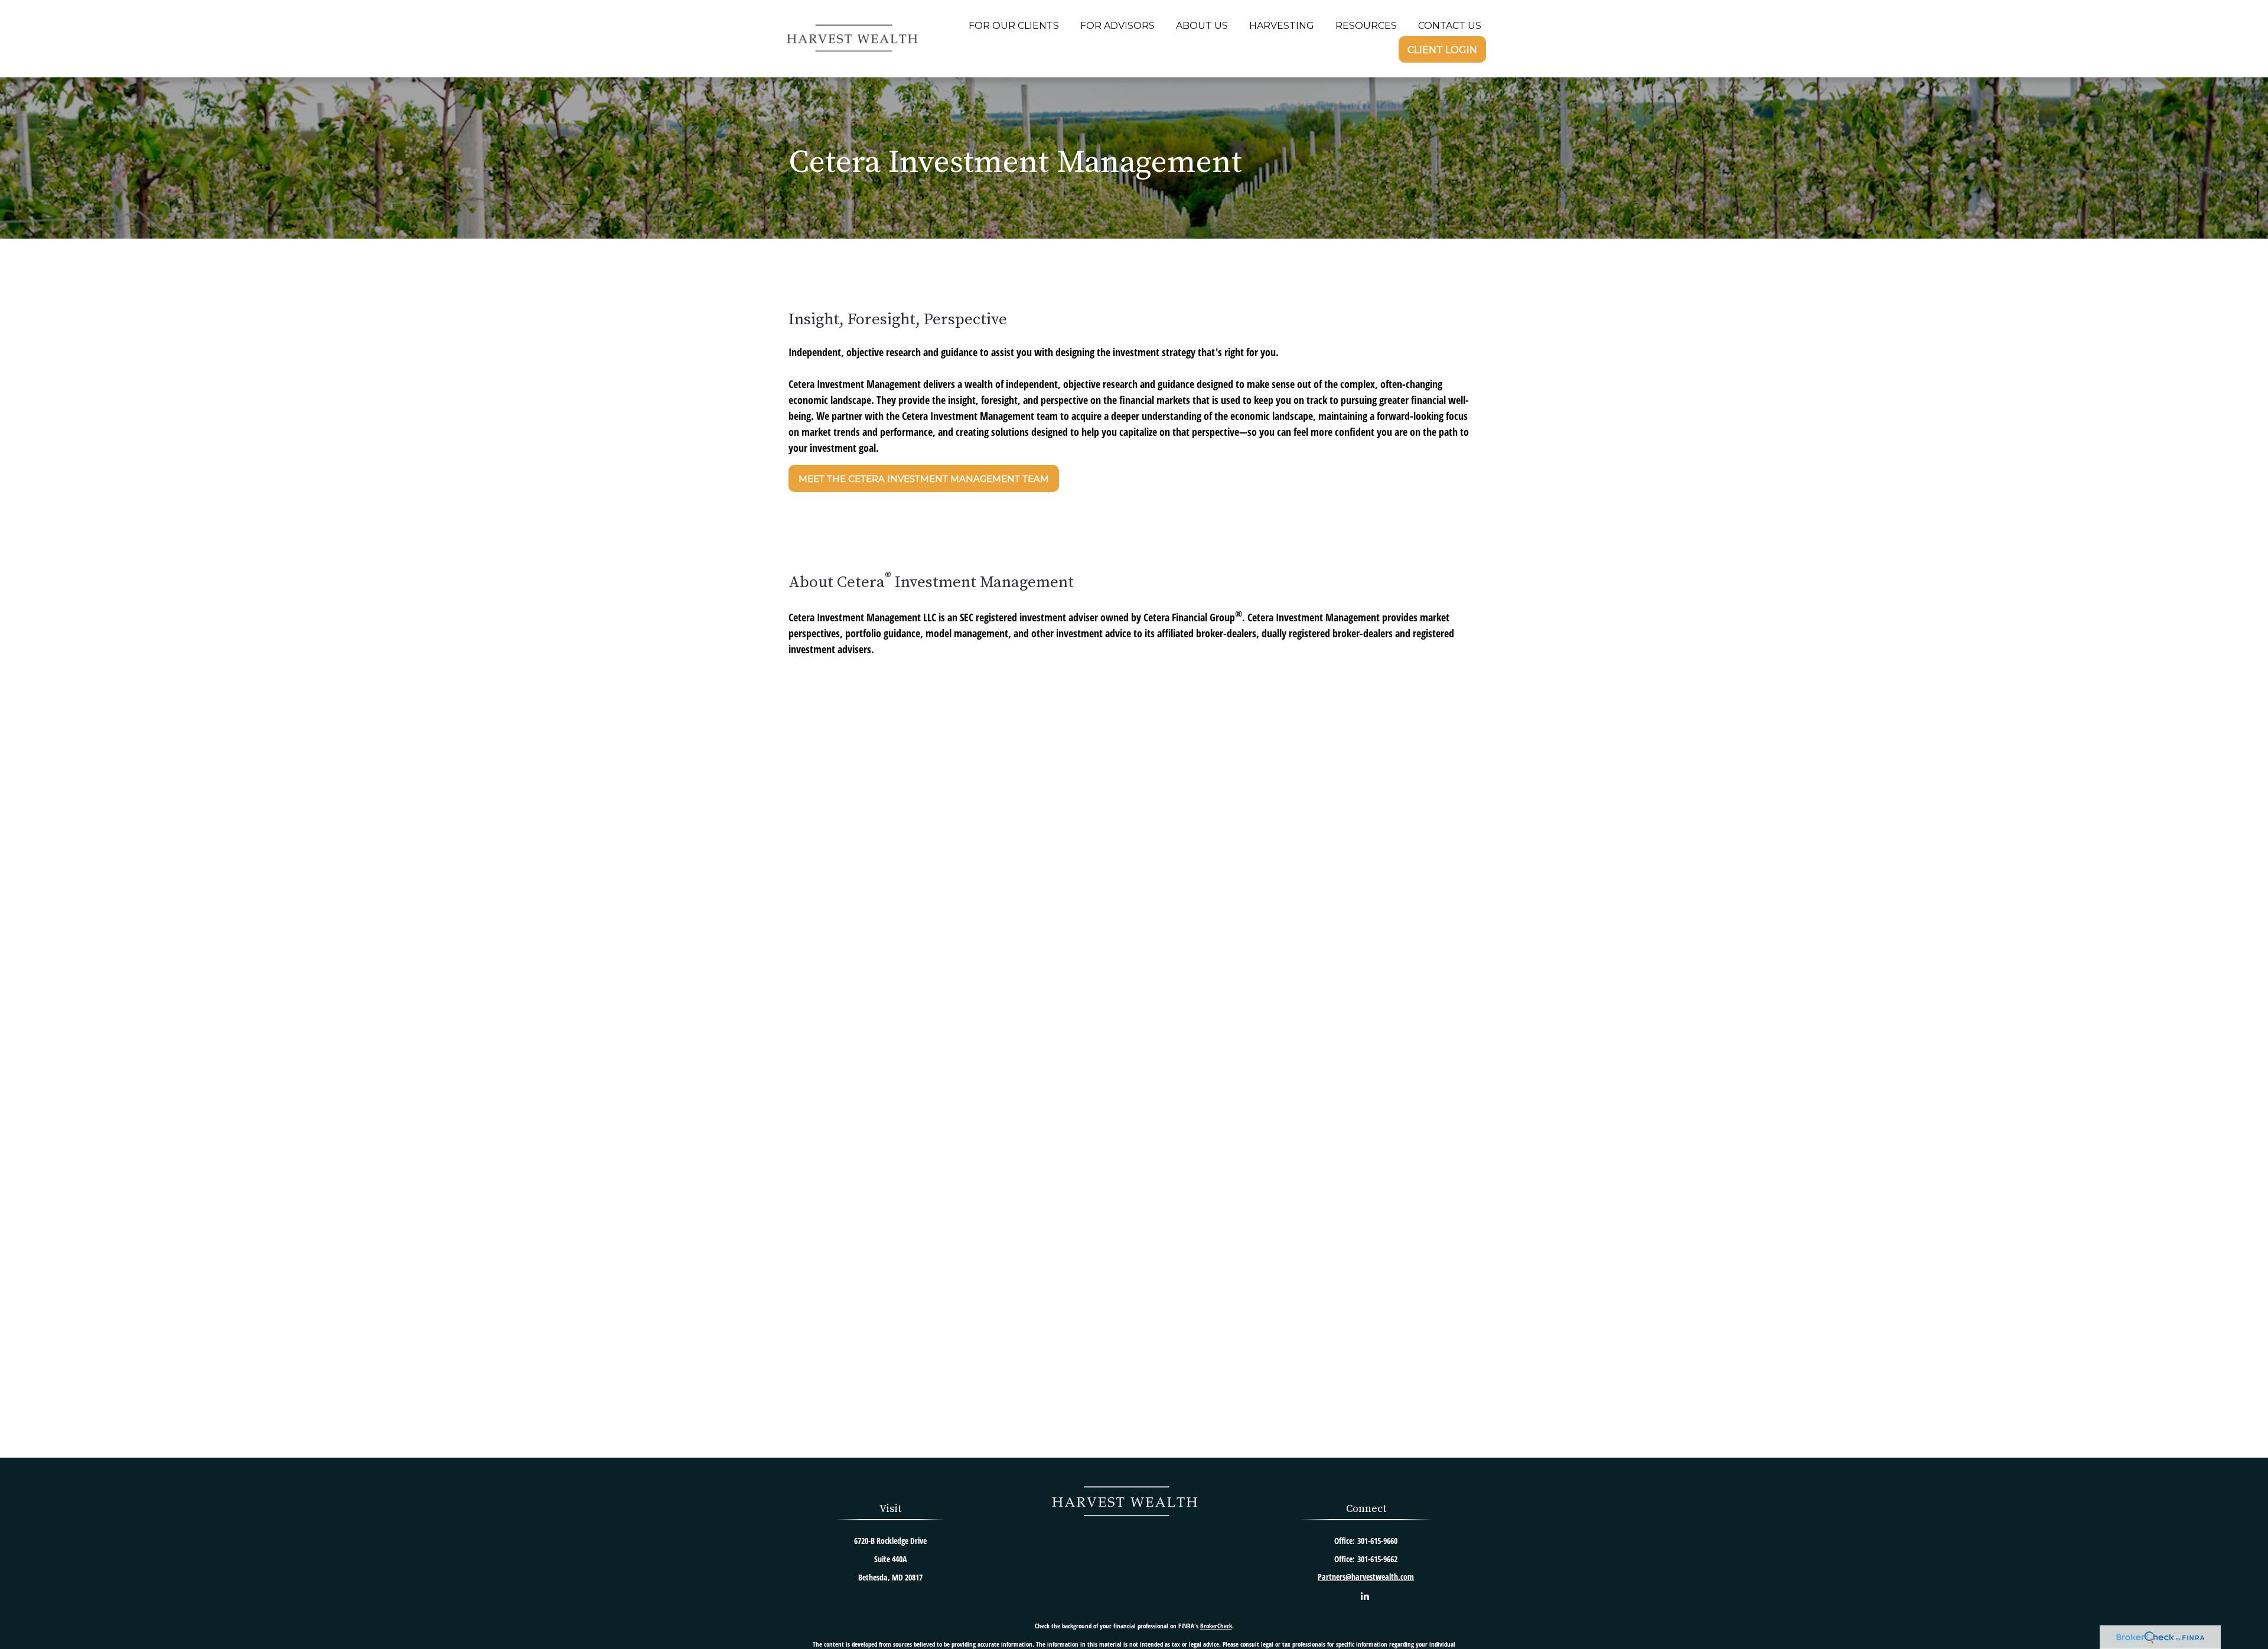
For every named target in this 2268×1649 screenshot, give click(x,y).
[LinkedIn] (1365, 1596)
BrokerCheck (1216, 1626)
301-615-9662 (1377, 1559)
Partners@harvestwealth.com (1366, 1577)
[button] (1014, 25)
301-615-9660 (1377, 1541)
